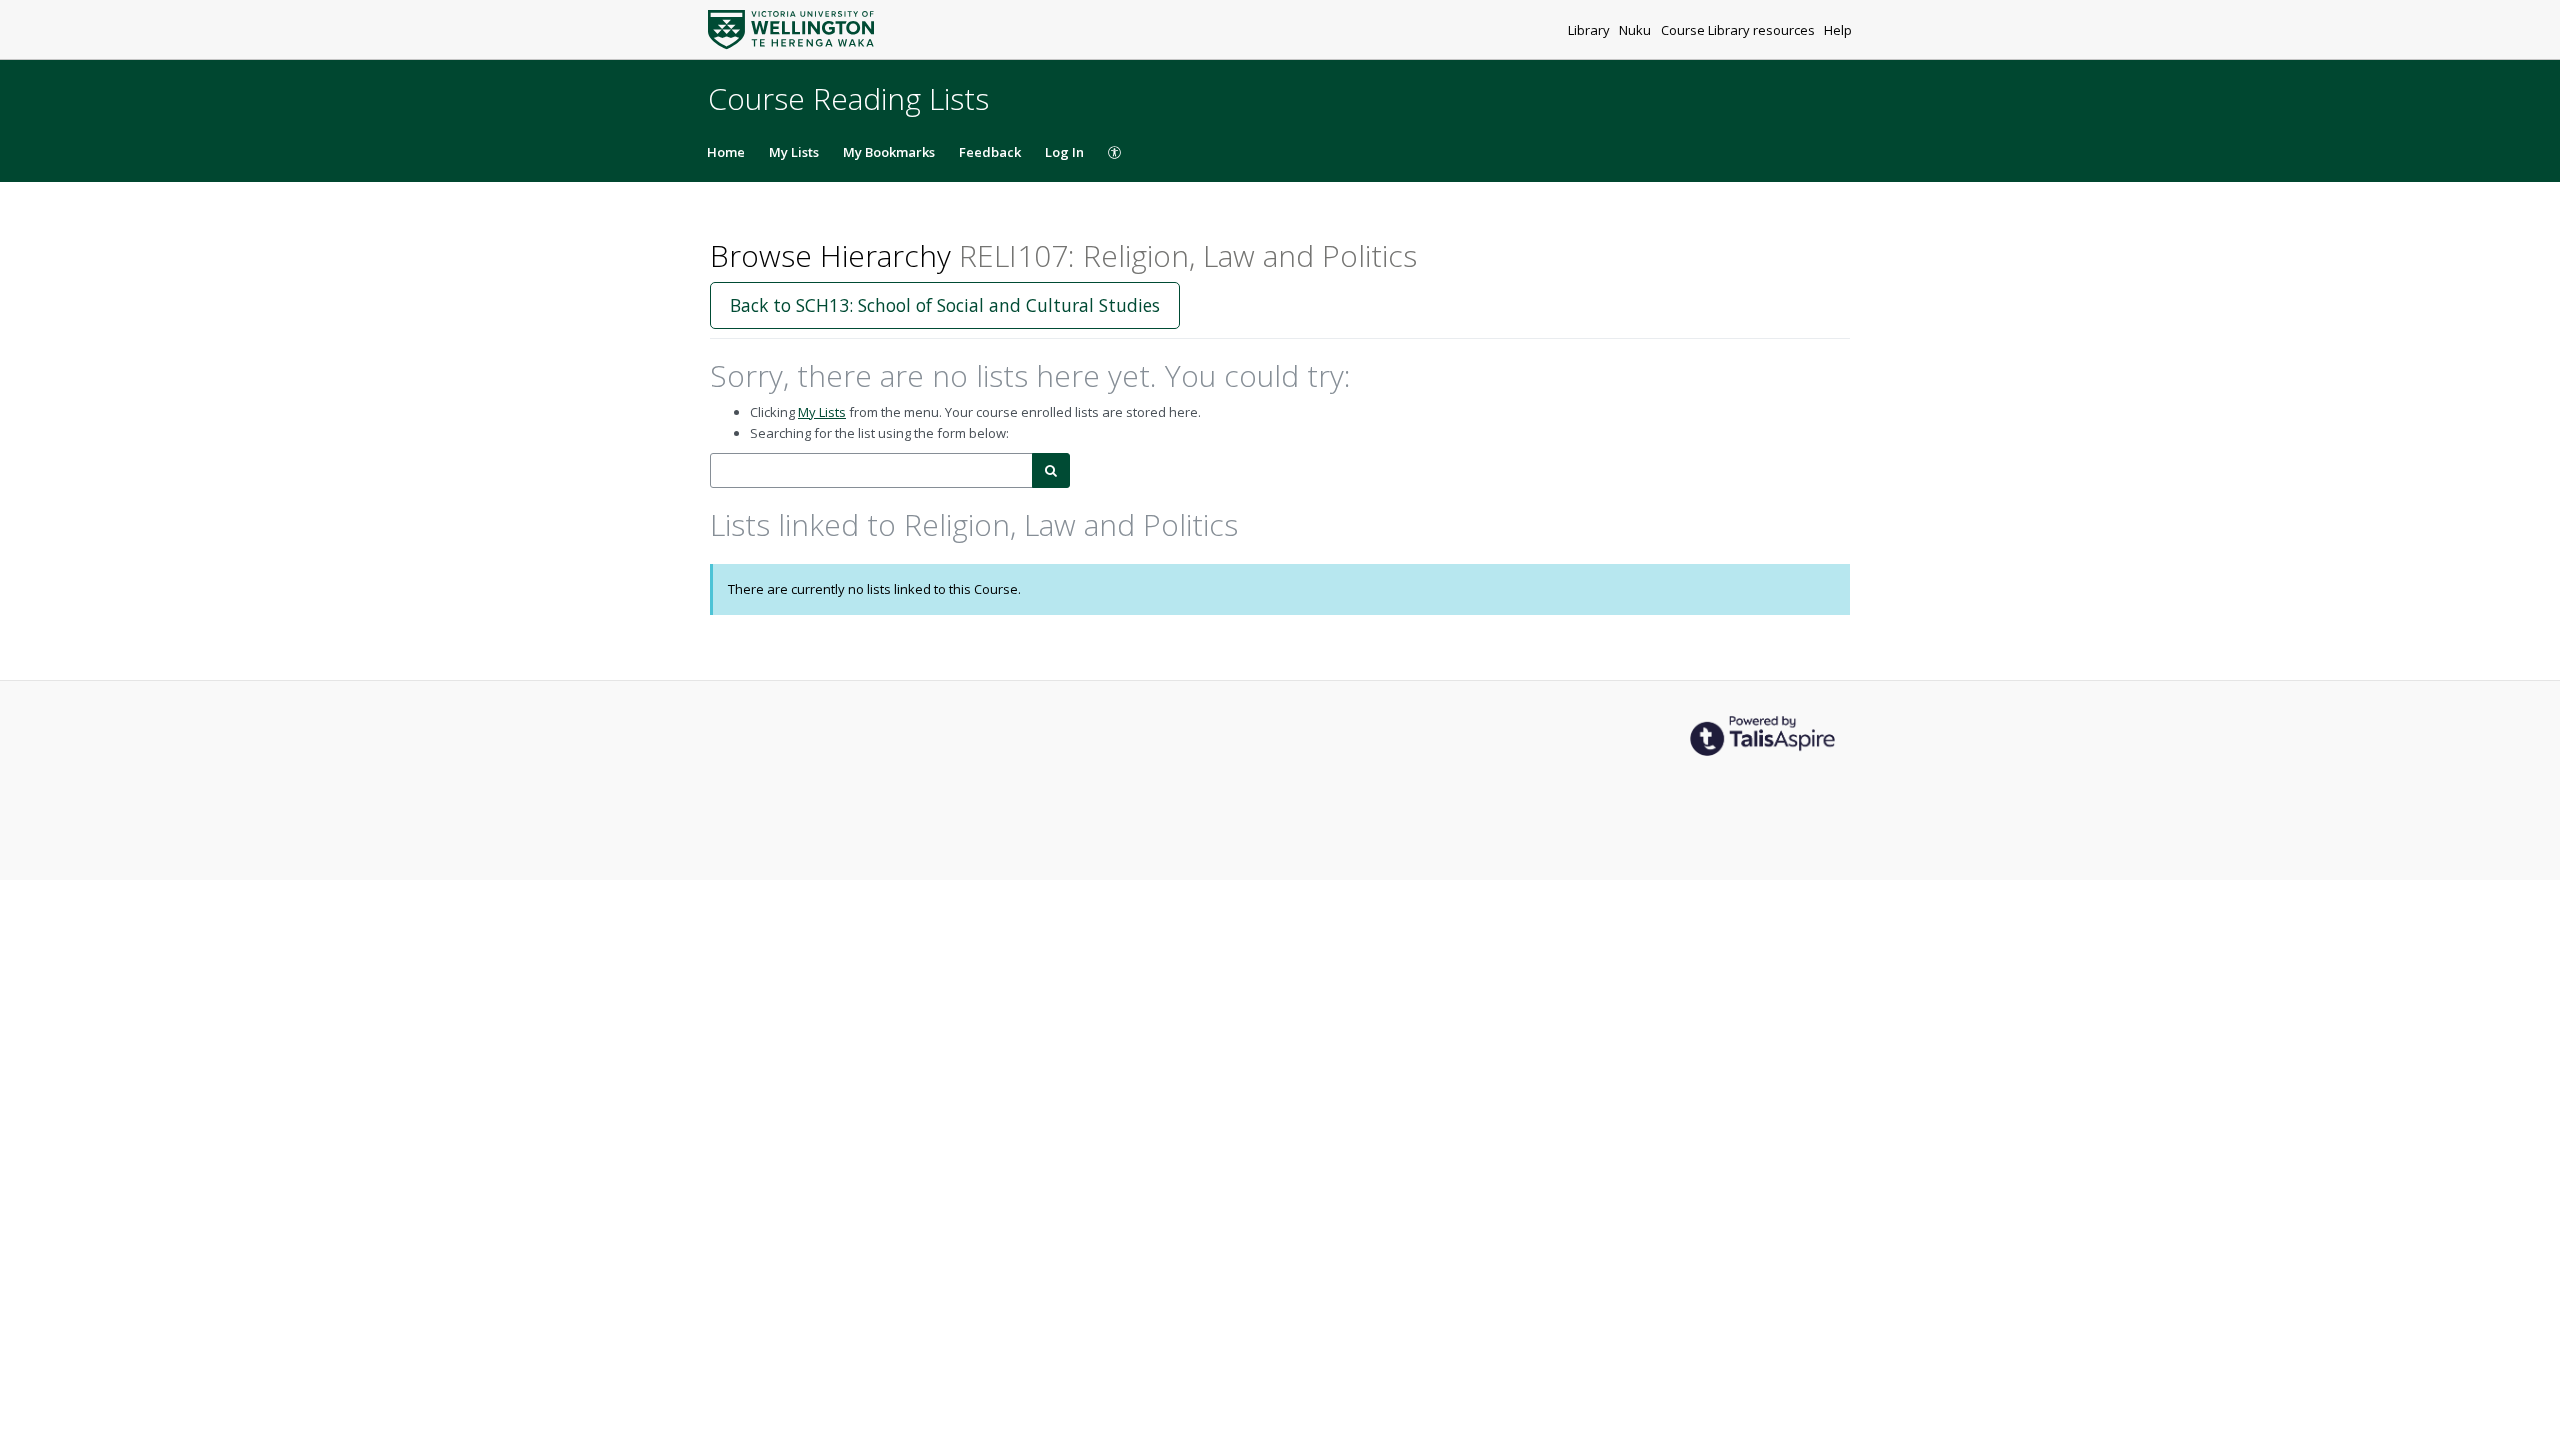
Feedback (990, 152)
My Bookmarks (889, 152)
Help (1838, 30)
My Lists (794, 152)
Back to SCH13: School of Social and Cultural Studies (945, 305)
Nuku (1636, 30)
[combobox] (871, 470)
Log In (1064, 152)
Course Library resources (1739, 30)
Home (726, 152)
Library (1590, 30)
